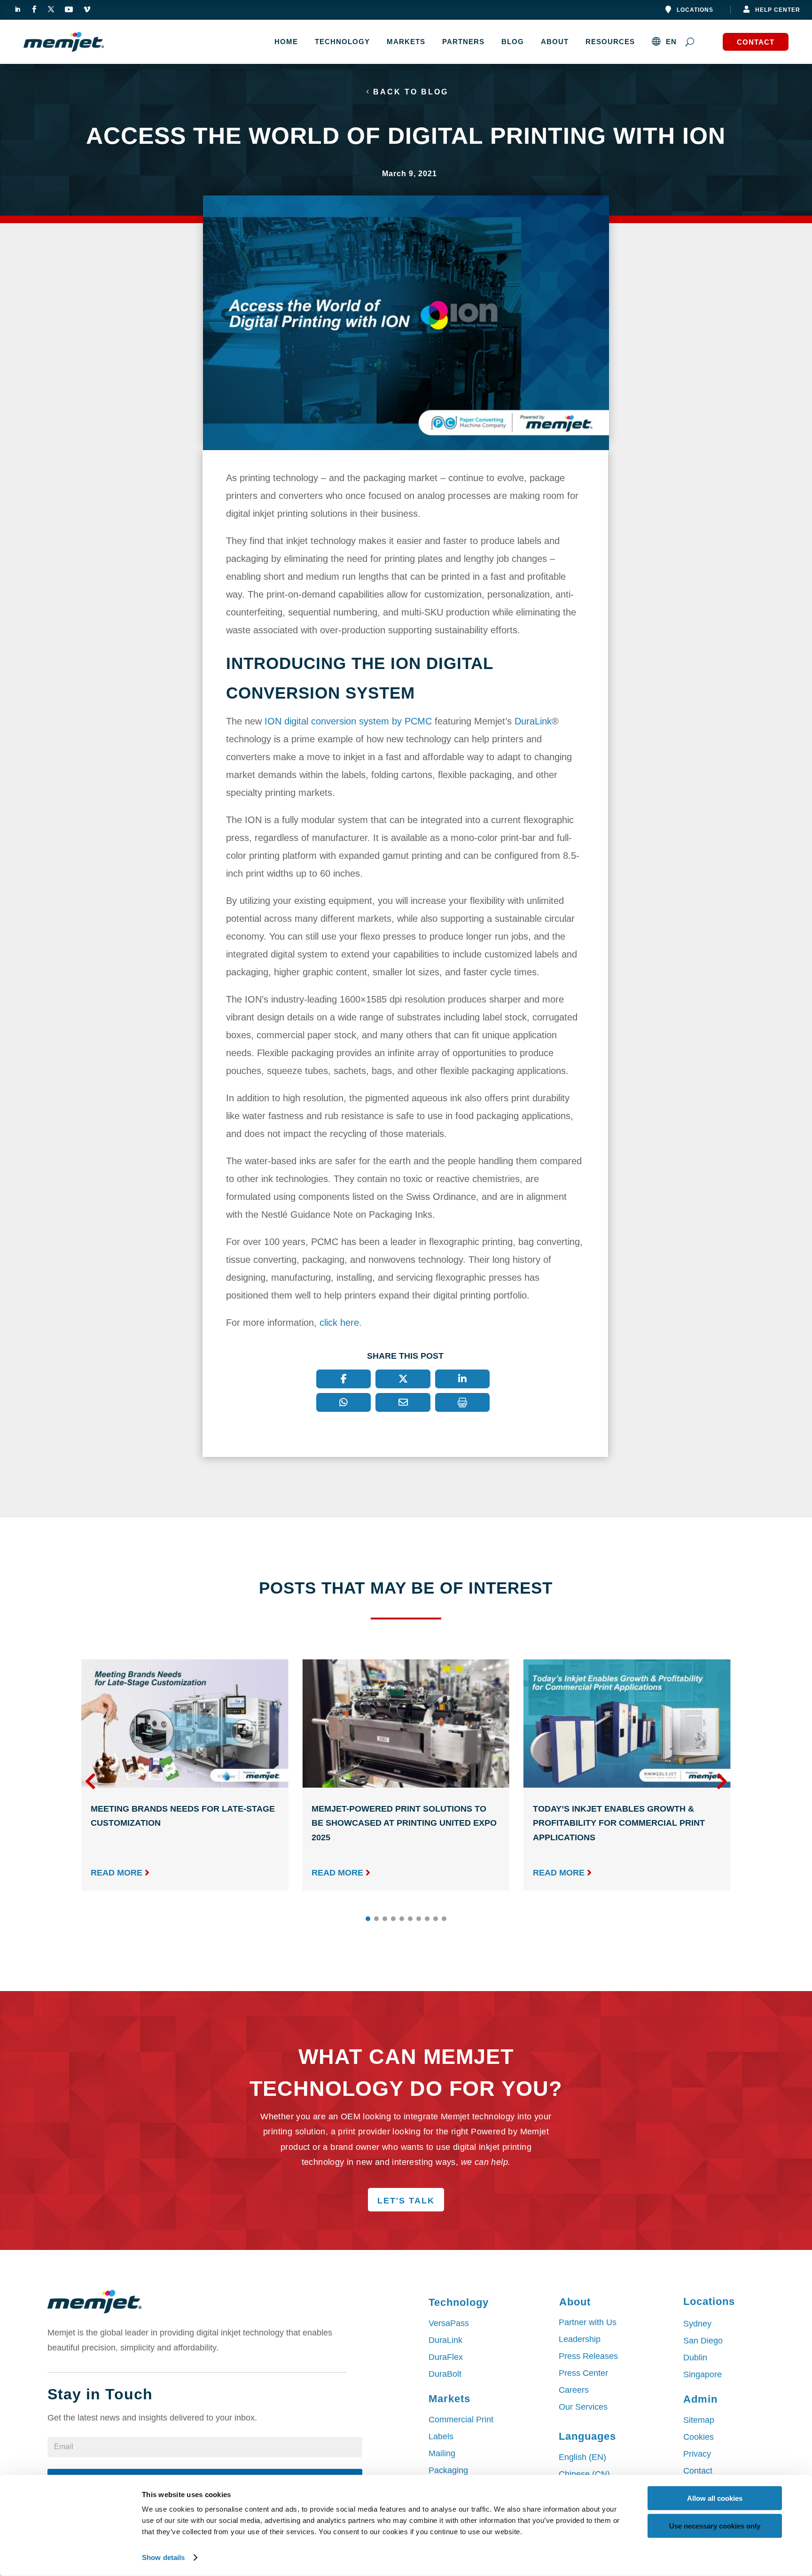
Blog (513, 42)
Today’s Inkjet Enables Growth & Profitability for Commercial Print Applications (619, 1823)
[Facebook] (344, 1379)
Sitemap (699, 2420)
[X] (403, 1379)
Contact (756, 42)
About (555, 42)
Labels (441, 2436)
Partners (463, 42)
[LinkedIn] (463, 1379)
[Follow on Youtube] (69, 9)
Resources (610, 42)
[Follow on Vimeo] (87, 9)
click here (339, 1323)
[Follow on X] (51, 9)
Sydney (697, 2324)
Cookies (699, 2437)
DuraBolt (445, 2374)
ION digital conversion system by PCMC (348, 721)
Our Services (583, 2407)
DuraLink (533, 721)
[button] (722, 1781)
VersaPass (449, 2323)
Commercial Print (461, 2420)
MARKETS (406, 42)
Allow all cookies (715, 2498)
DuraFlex (446, 2357)
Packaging (448, 2470)
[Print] (463, 1402)
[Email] (403, 1402)
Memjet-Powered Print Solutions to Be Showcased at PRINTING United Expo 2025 (404, 1823)
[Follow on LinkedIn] (17, 9)
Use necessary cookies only (715, 2525)
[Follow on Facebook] (34, 9)
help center (778, 10)
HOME (286, 42)
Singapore (703, 2374)
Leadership (580, 2339)
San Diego (703, 2341)
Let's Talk (406, 2201)
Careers (574, 2390)
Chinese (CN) (584, 2474)
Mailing (442, 2453)
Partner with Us (588, 2322)
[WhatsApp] (344, 1402)
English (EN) (582, 2457)
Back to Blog (411, 92)
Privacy (697, 2454)
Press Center (583, 2373)
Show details (163, 2557)
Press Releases (588, 2356)
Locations (695, 10)
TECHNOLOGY (342, 42)
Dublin (695, 2358)
